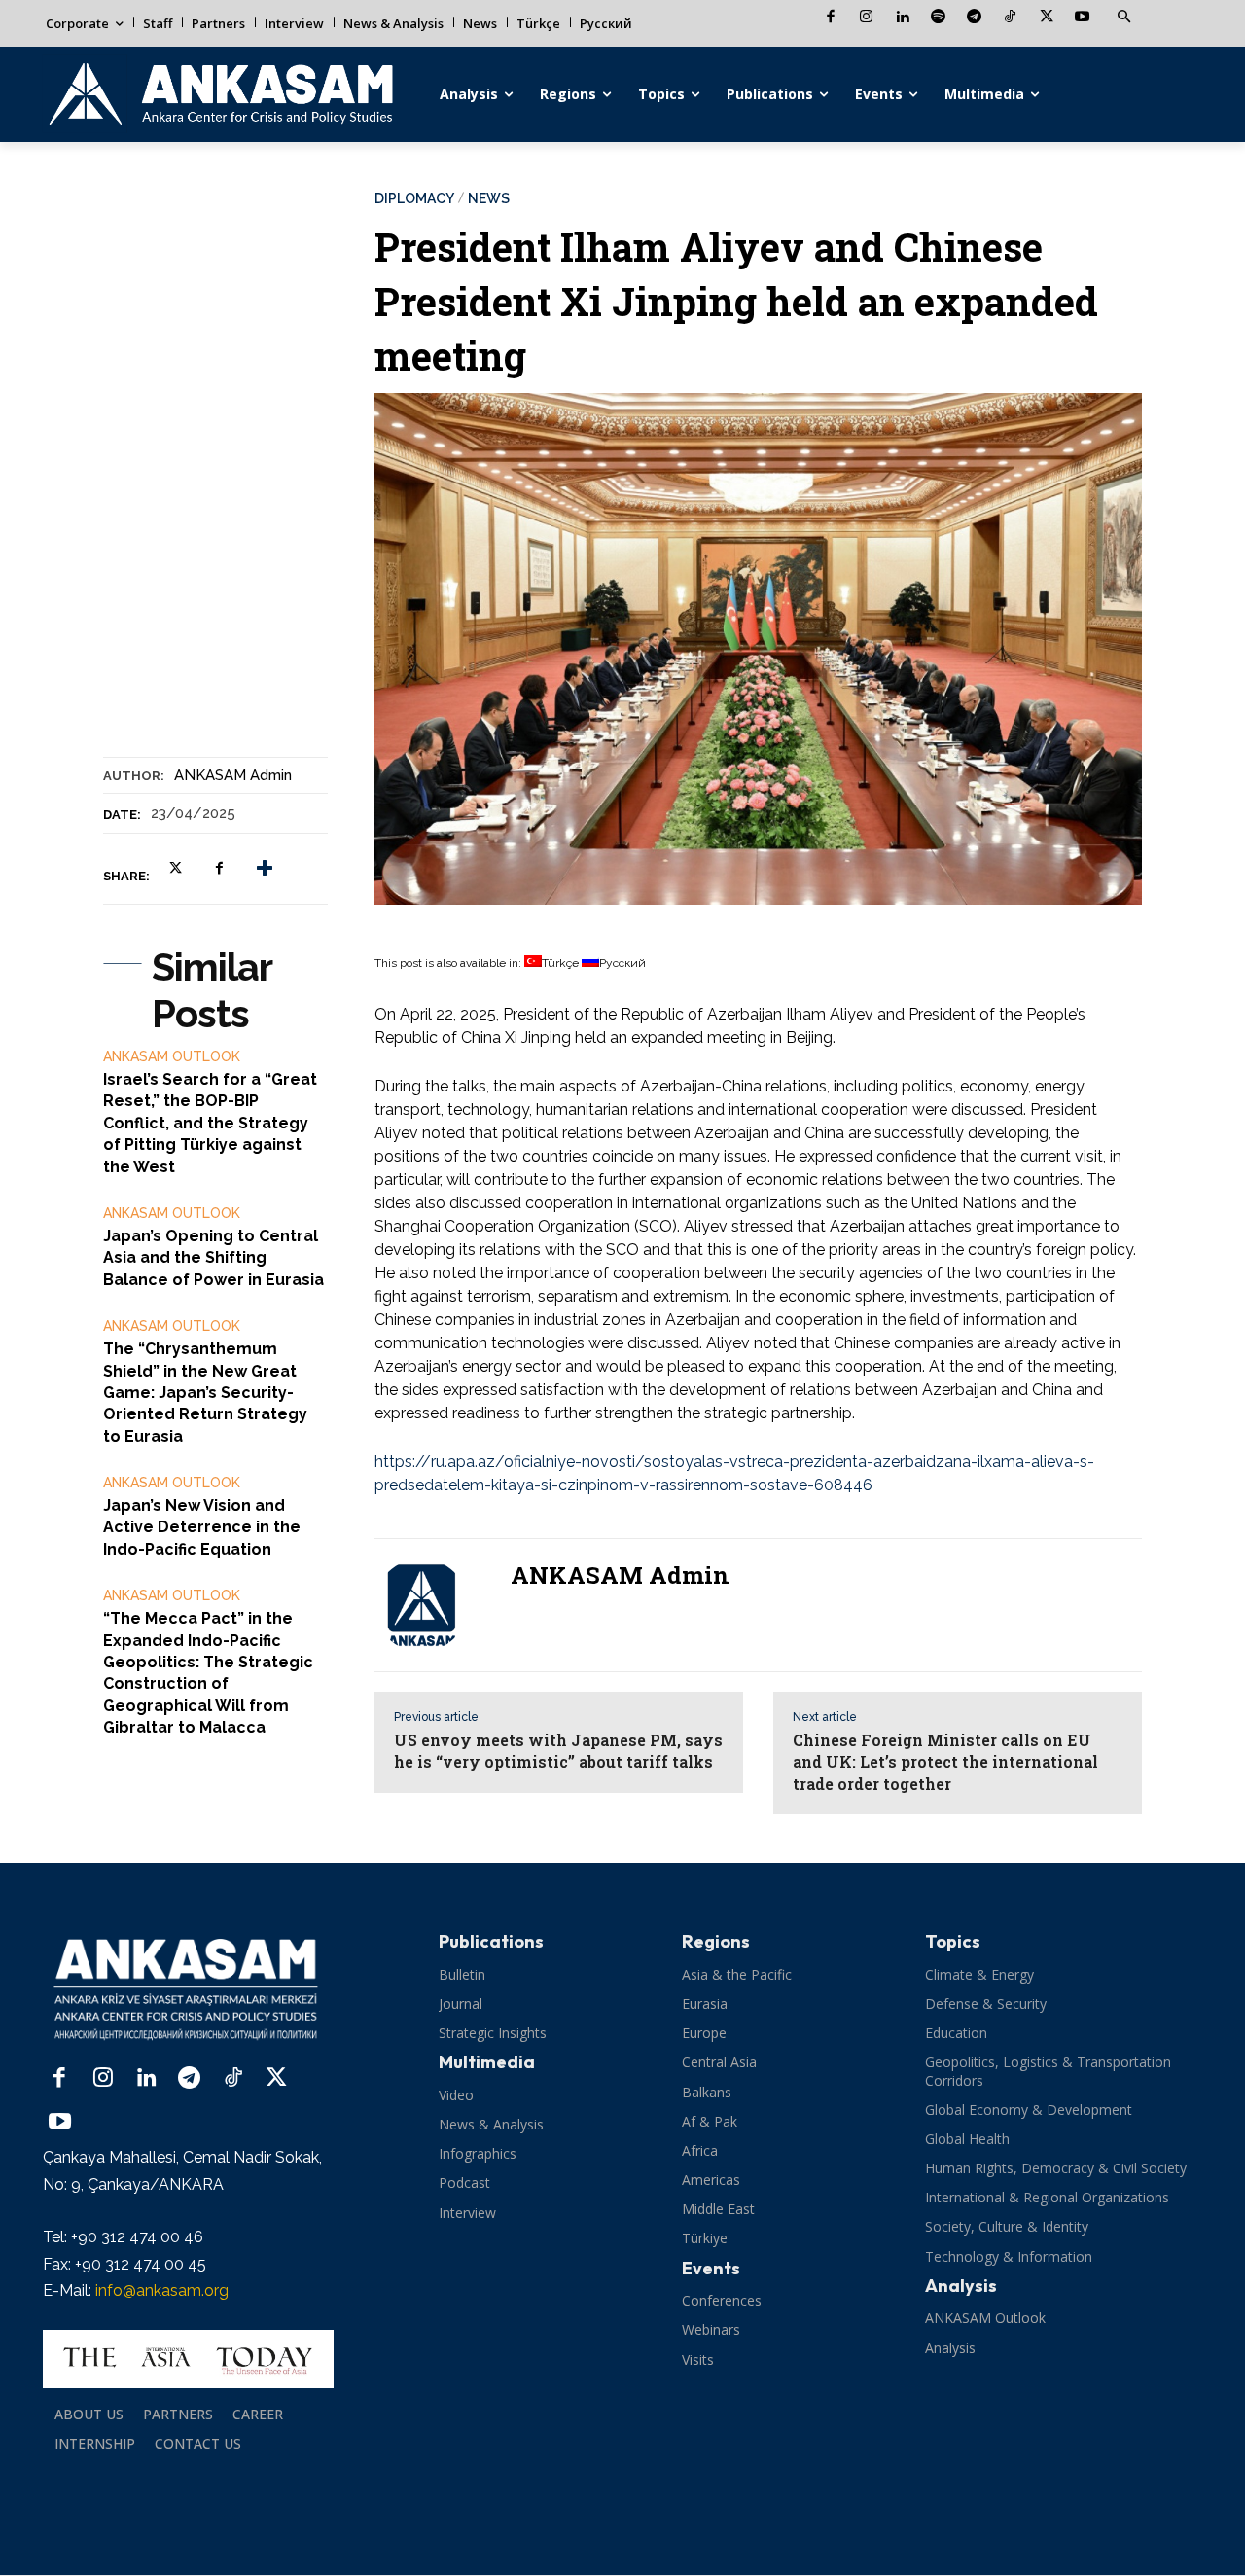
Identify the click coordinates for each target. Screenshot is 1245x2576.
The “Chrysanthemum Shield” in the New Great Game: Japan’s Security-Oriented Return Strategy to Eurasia (205, 1393)
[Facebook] (830, 18)
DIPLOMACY (414, 198)
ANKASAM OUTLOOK (172, 1056)
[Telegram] (974, 18)
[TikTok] (1010, 18)
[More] (265, 868)
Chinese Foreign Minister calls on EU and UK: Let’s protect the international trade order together (945, 1762)
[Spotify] (938, 18)
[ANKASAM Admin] (433, 1605)
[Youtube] (1082, 18)
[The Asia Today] (188, 2359)
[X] (1046, 18)
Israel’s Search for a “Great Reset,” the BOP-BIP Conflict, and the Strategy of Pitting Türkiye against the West (210, 1123)
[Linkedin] (902, 18)
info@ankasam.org (162, 2290)
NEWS (489, 198)
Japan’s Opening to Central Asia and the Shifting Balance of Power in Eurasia (213, 1258)
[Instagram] (866, 18)
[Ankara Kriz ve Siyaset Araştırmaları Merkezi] (220, 94)
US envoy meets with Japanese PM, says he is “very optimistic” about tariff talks (558, 1751)
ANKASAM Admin (233, 775)
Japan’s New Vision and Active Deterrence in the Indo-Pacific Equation (202, 1527)
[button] (1123, 18)
